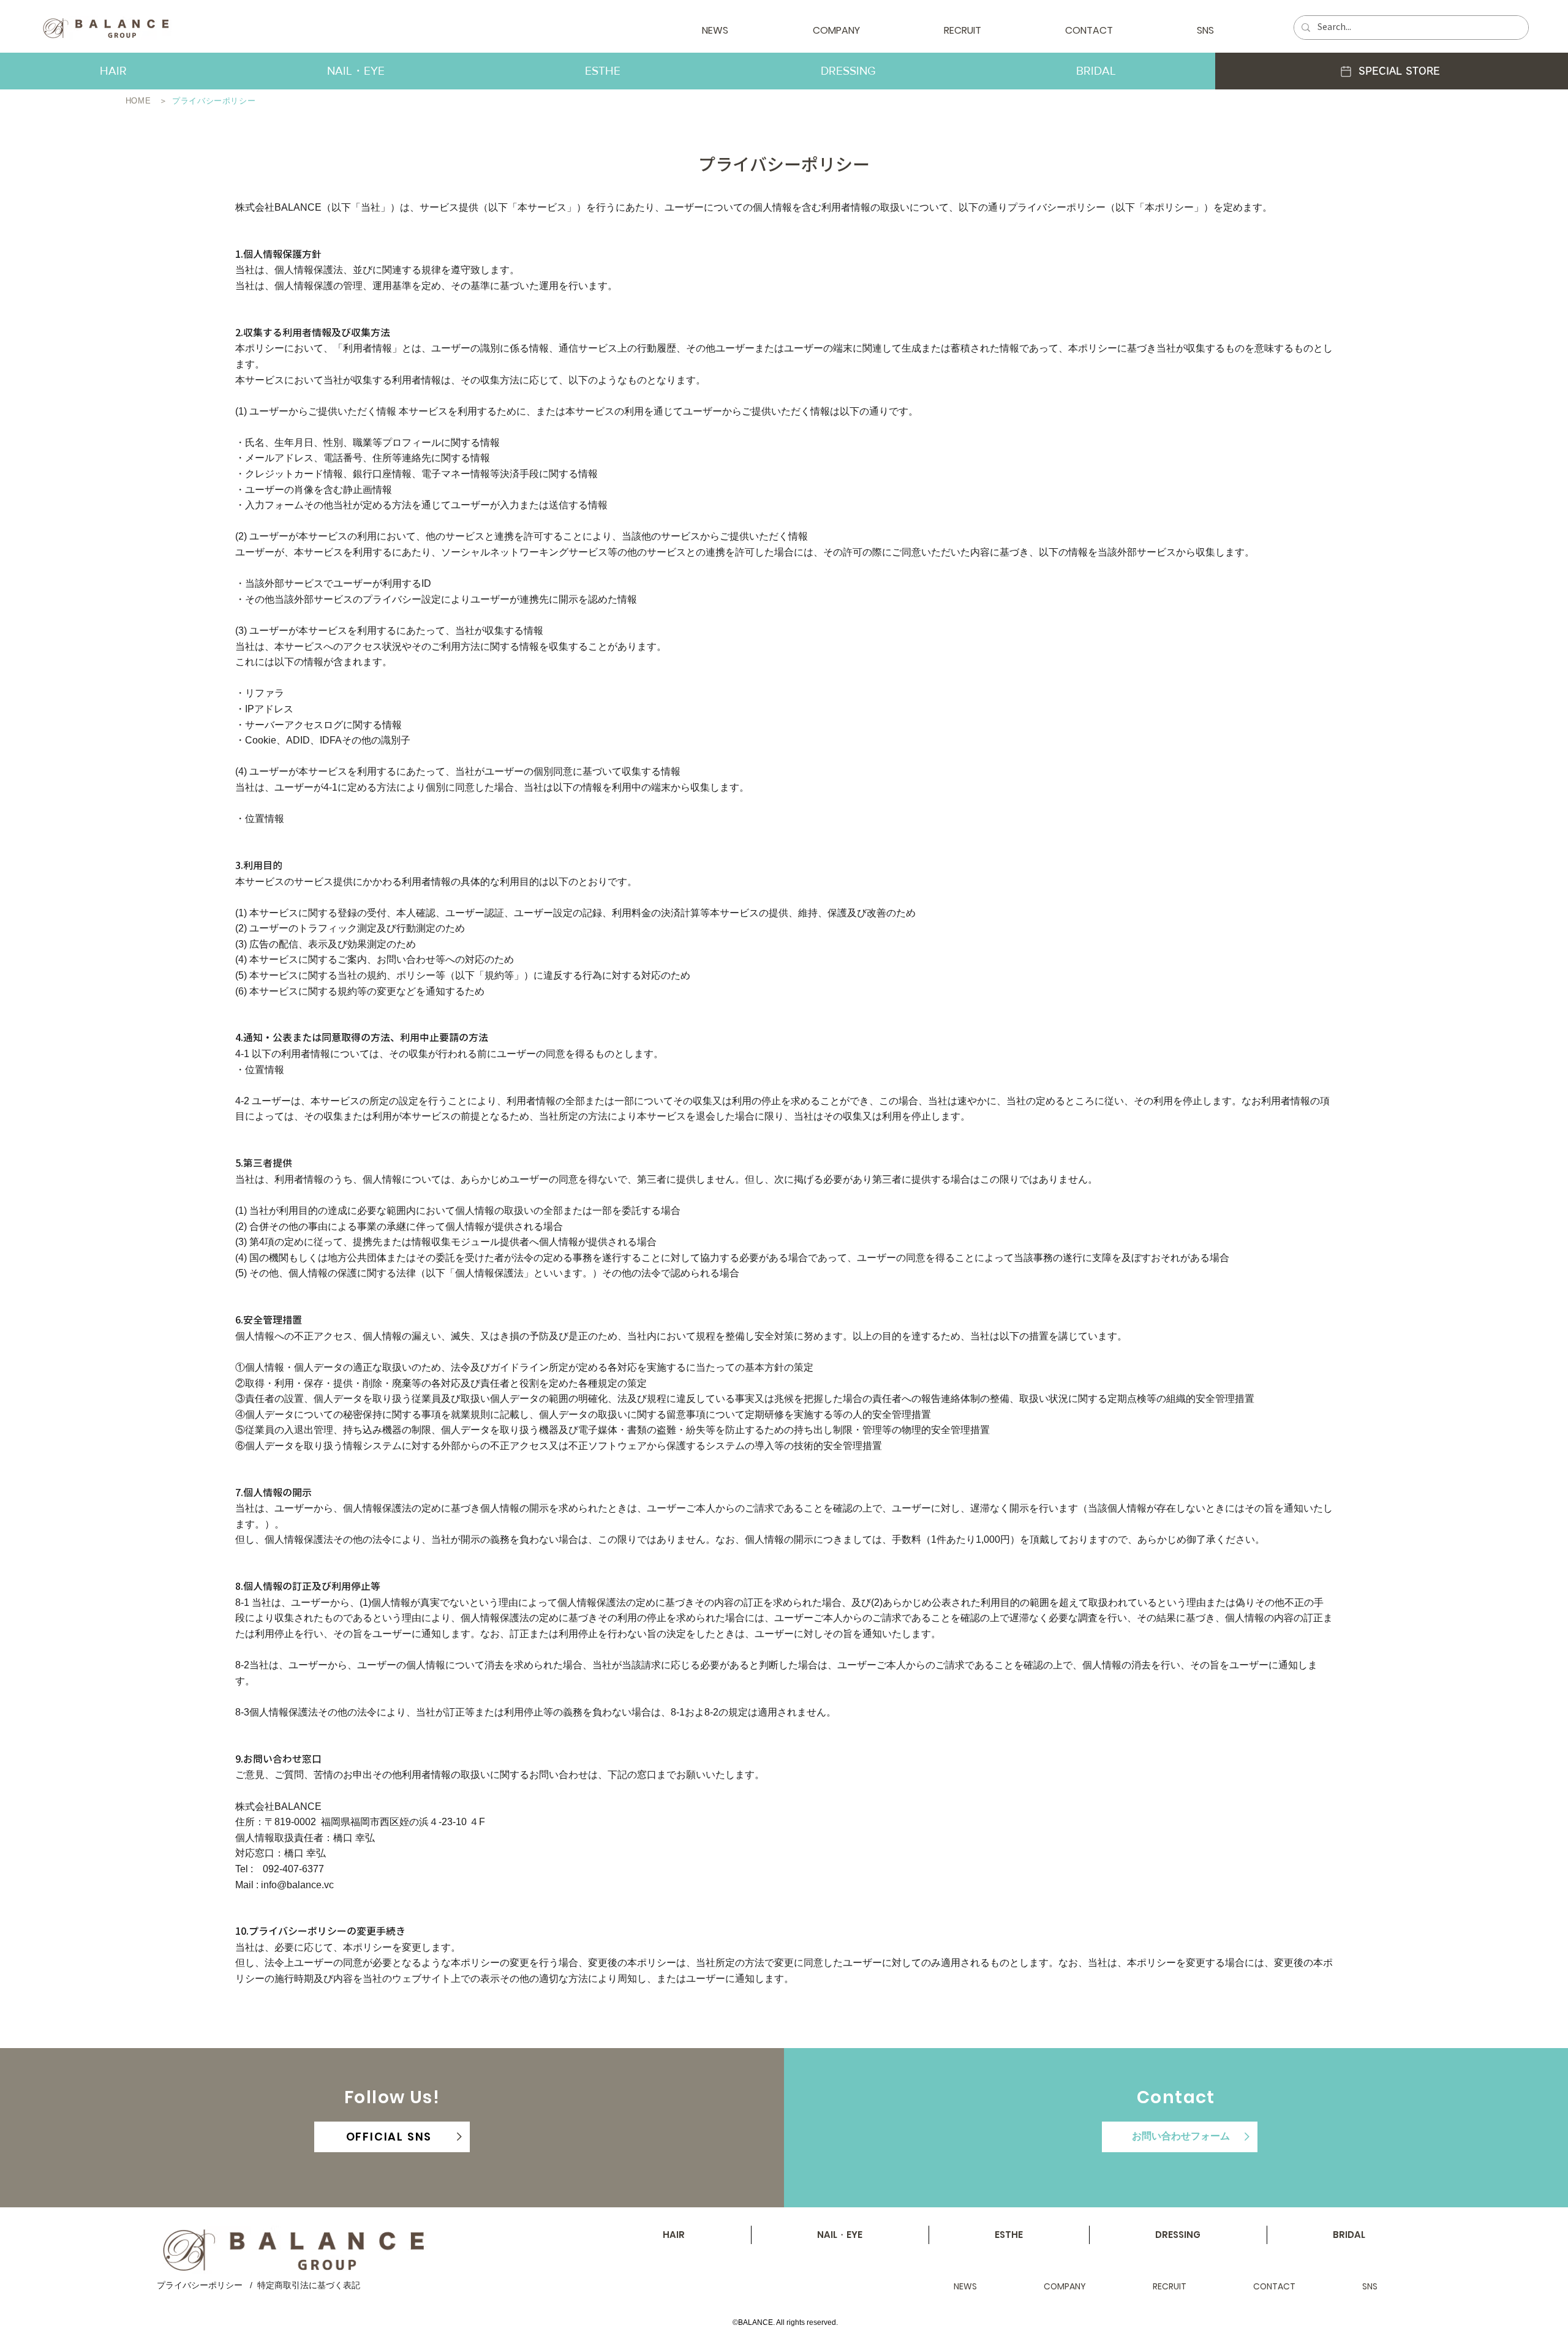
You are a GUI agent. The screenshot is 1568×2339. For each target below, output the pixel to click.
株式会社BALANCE (278, 207)
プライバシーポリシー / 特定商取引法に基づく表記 (258, 2285)
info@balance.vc (297, 1885)
